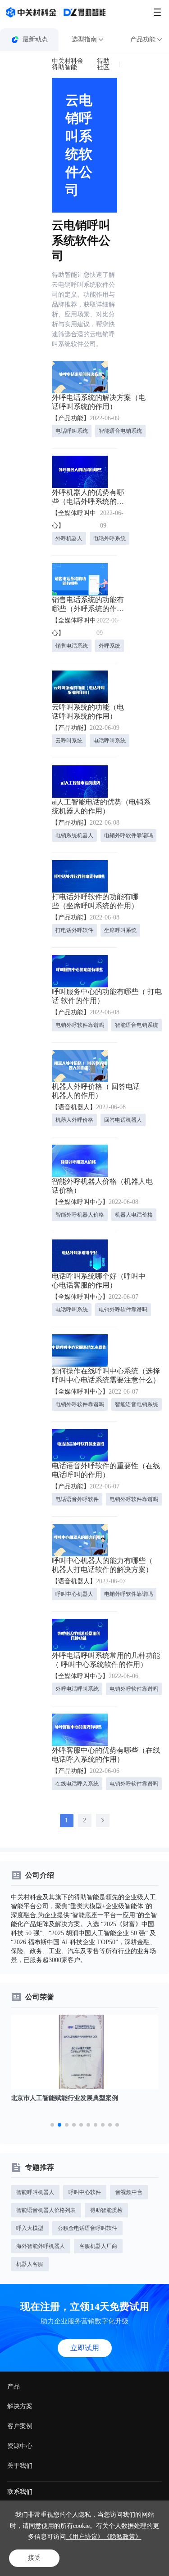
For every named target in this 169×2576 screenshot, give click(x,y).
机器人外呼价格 (74, 1120)
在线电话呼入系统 (77, 1784)
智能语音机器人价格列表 (46, 2210)
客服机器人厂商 (98, 2246)
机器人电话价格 (134, 1215)
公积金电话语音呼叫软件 (87, 2228)
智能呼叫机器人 (35, 2192)
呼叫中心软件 (85, 2192)
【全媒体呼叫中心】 (74, 519)
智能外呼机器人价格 (80, 1215)
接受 (34, 2558)
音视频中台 (129, 2192)
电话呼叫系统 (72, 431)
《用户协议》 (85, 2537)
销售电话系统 (72, 646)
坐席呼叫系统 (120, 930)
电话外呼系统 (110, 538)
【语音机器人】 (74, 1107)
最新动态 (35, 39)
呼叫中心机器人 (74, 1594)
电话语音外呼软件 (77, 1499)
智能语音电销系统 (120, 431)
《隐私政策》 (123, 2537)
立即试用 (85, 2348)
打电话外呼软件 (74, 930)
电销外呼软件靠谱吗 (128, 835)
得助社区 (103, 64)
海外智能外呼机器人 (41, 2246)
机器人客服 (30, 2264)
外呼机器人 (69, 538)
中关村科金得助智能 (68, 64)
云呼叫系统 (69, 741)
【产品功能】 (71, 418)
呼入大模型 (30, 2228)
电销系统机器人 (74, 835)
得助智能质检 (106, 2210)
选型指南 (84, 39)
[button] (52, 2125)
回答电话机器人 (123, 1120)
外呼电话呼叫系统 (77, 1689)
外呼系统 (110, 646)
